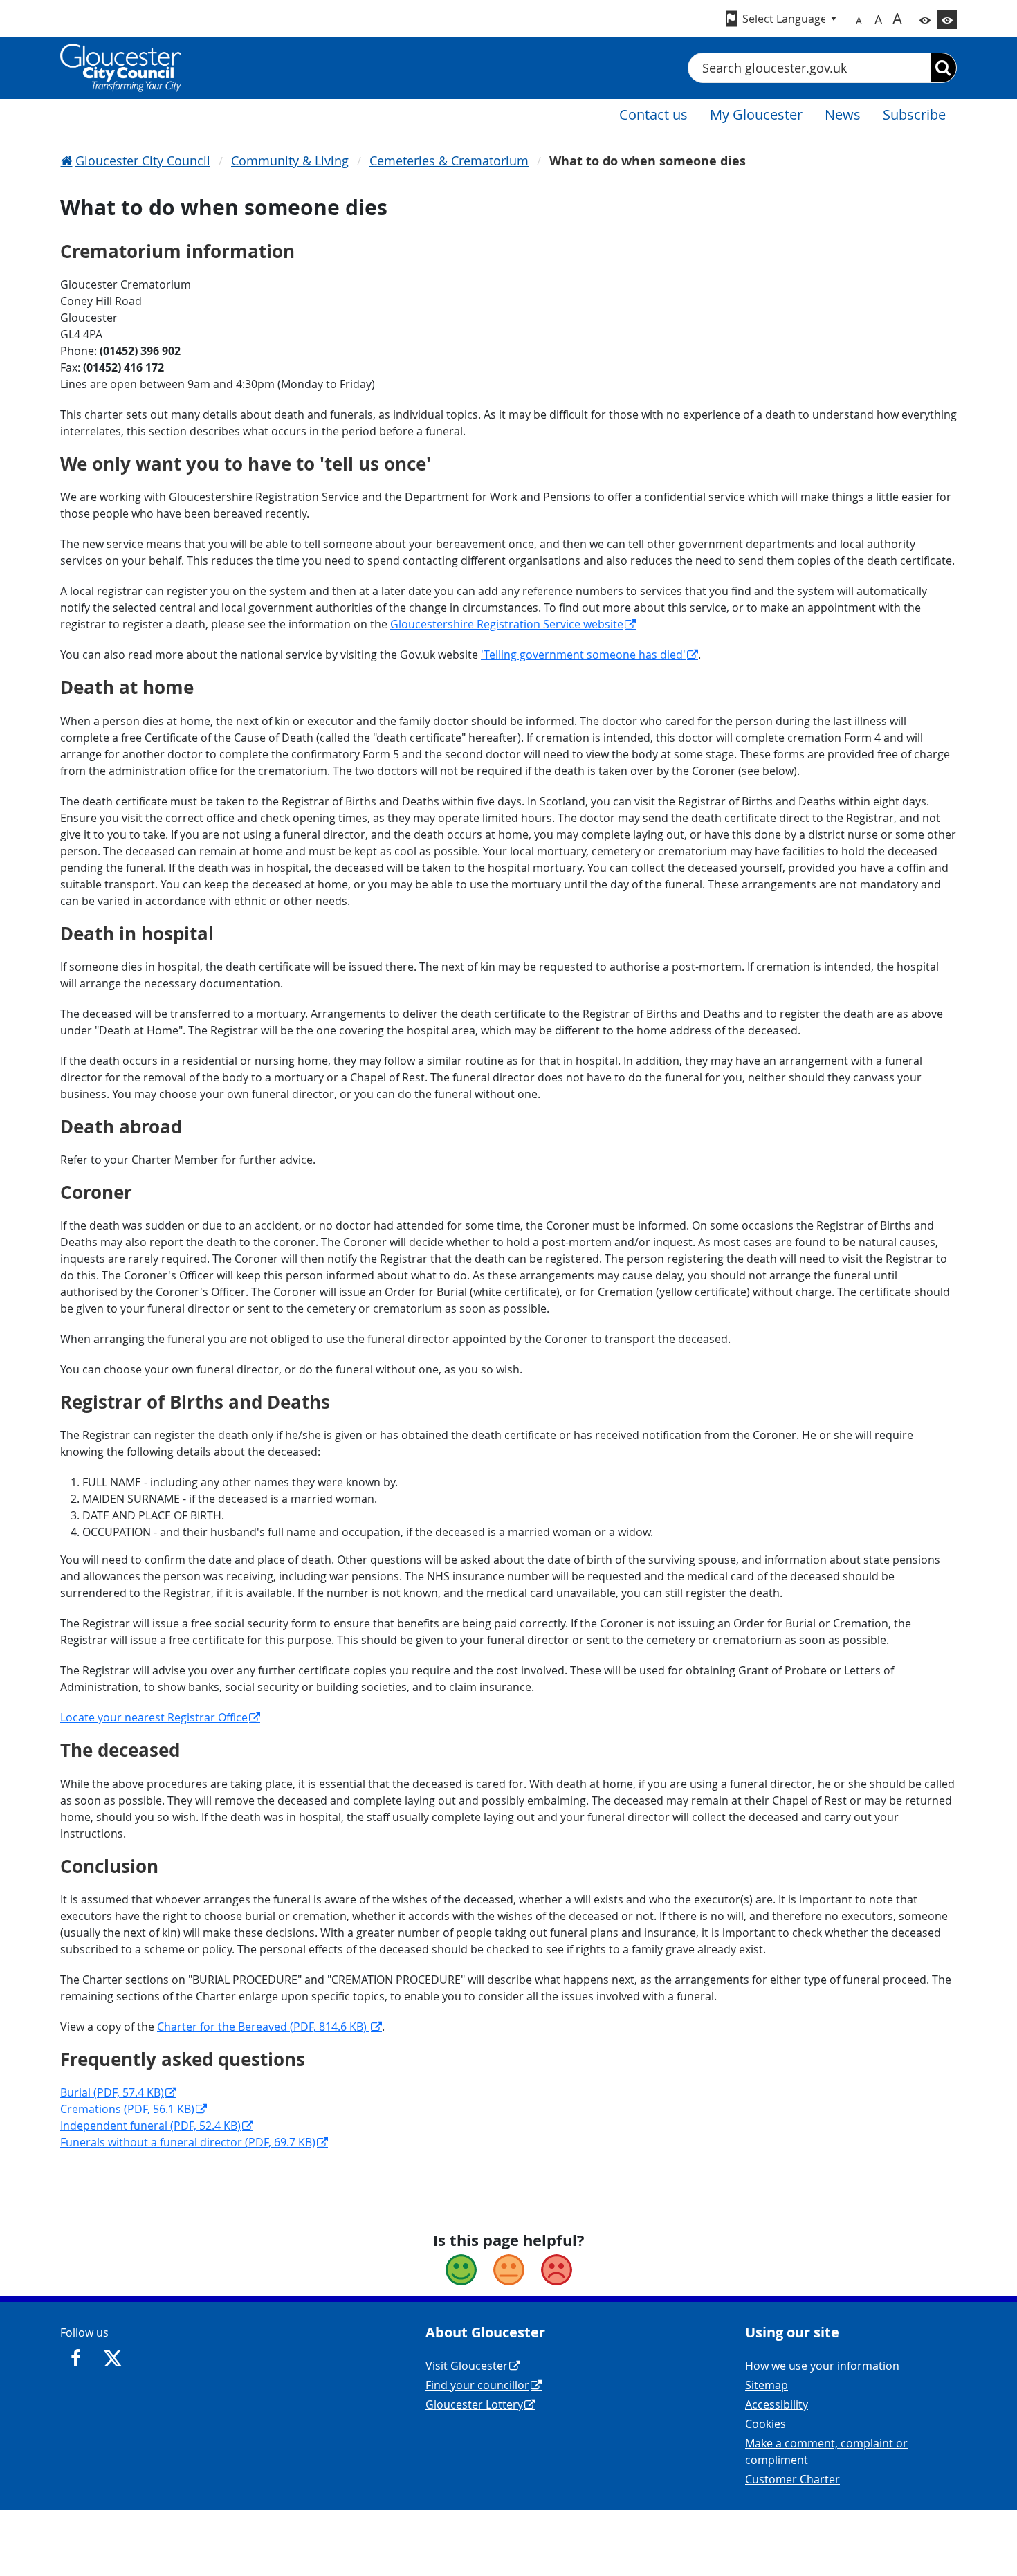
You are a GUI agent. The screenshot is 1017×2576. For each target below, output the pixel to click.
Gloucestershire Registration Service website (507, 624)
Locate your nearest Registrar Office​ (154, 1717)
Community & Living (290, 161)
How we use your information (822, 2366)
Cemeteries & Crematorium (449, 161)
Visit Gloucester (467, 2366)
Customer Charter (792, 2479)
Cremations (127, 2109)
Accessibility (777, 2404)
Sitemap (767, 2385)
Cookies (766, 2424)
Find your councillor (477, 2385)
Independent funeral (150, 2126)
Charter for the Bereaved (263, 2027)
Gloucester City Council (143, 161)
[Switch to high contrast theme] (947, 20)
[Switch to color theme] (925, 20)
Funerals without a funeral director (188, 2142)
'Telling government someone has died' (583, 655)
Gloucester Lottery (474, 2404)
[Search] (943, 68)
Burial (112, 2092)
